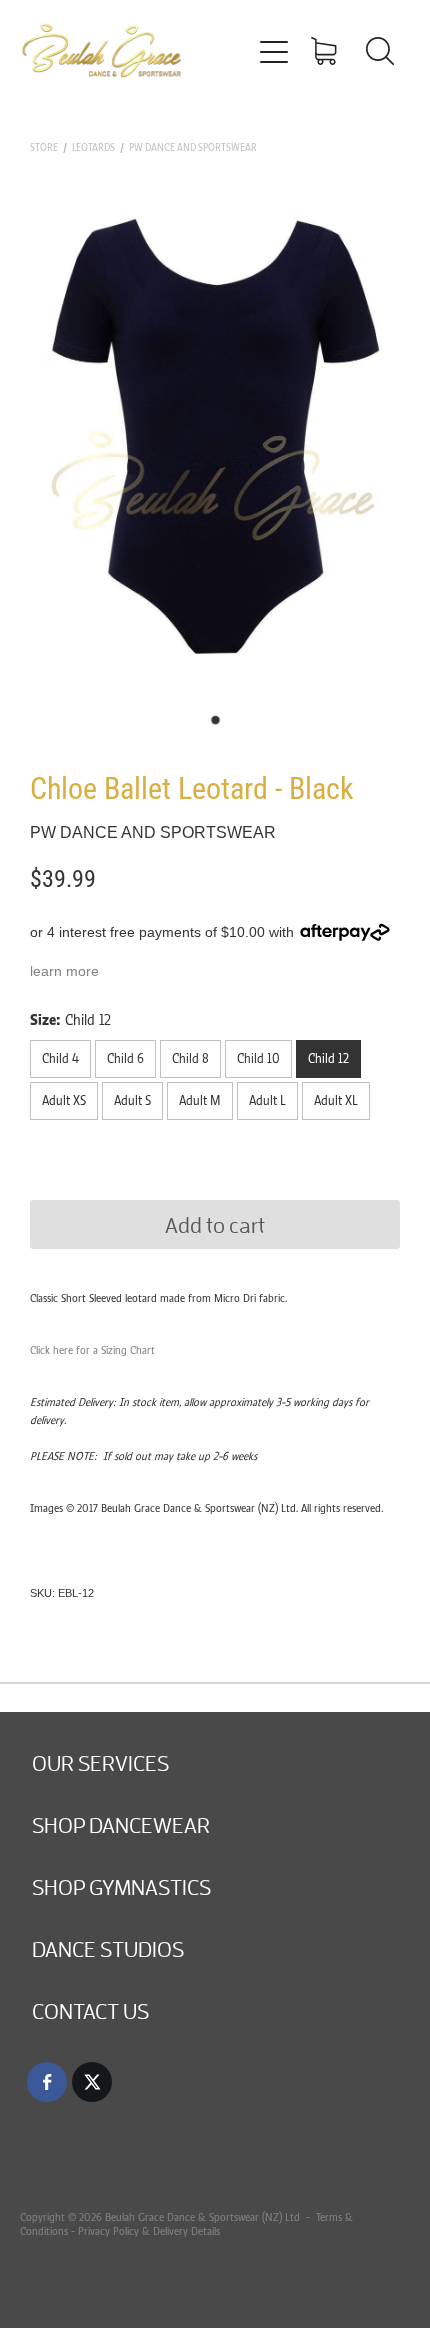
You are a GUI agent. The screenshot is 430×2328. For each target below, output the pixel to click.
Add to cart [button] (215, 1224)
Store (44, 147)
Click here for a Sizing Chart (92, 1350)
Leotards (93, 147)
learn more (64, 971)
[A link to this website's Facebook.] (47, 2082)
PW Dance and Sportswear (193, 147)
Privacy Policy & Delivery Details (149, 2231)
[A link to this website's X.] (92, 2082)
